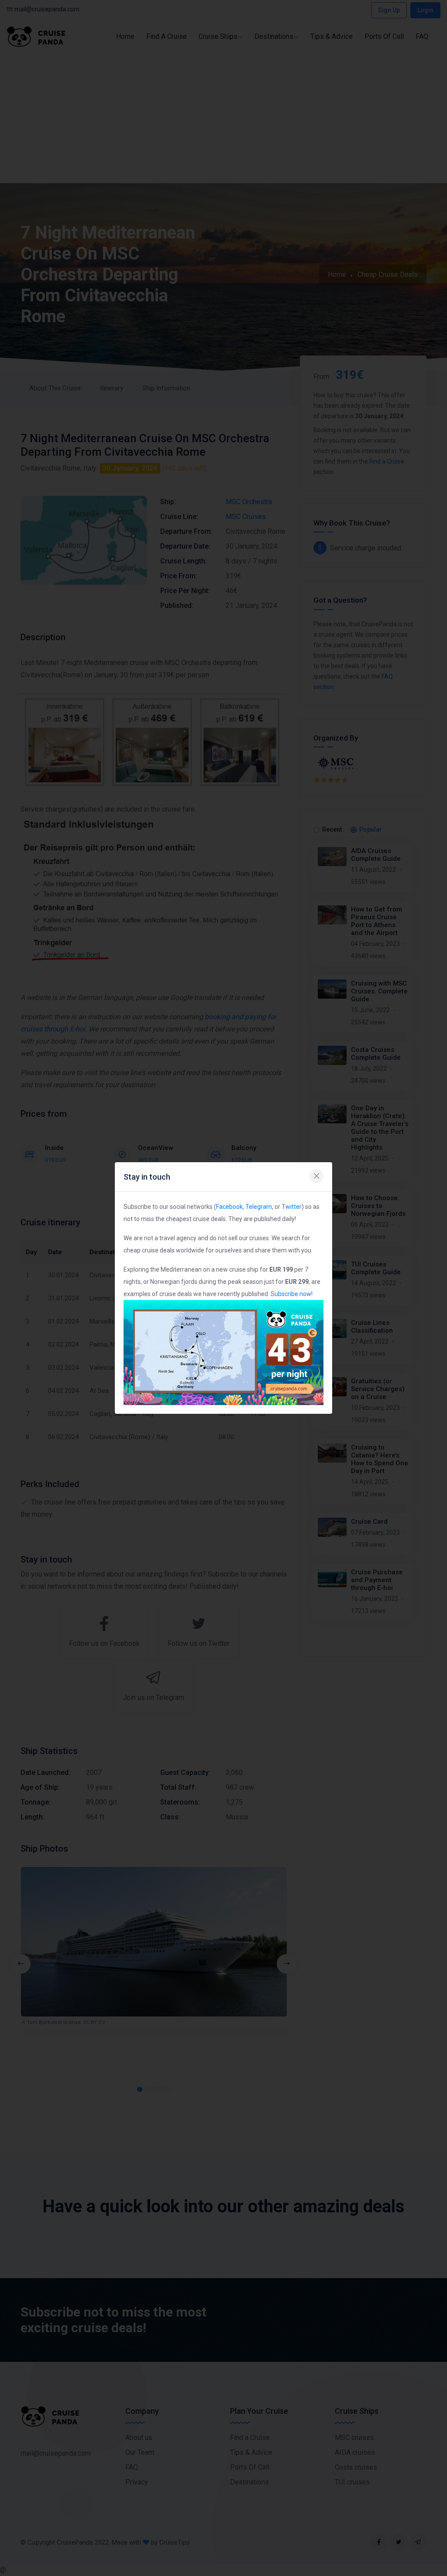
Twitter (292, 1207)
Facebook (229, 1207)
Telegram (259, 1207)
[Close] (316, 1176)
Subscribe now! (292, 1294)
